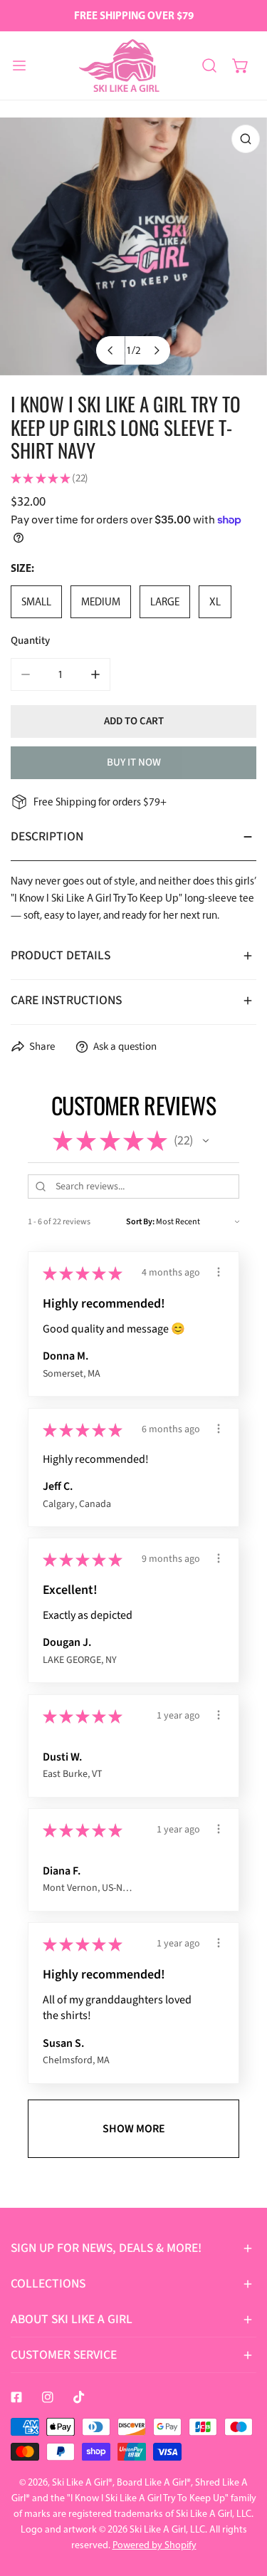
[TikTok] (79, 2397)
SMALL (36, 602)
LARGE (165, 602)
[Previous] (110, 350)
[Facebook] (16, 2397)
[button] (241, 66)
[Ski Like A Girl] (132, 66)
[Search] (209, 66)
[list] (133, 246)
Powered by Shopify (155, 2545)
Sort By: (140, 1222)
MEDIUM (101, 602)
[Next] (156, 350)
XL (215, 602)
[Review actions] (219, 1272)
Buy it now (134, 762)
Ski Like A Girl (80, 2482)
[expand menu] (19, 66)
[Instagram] (48, 2397)
